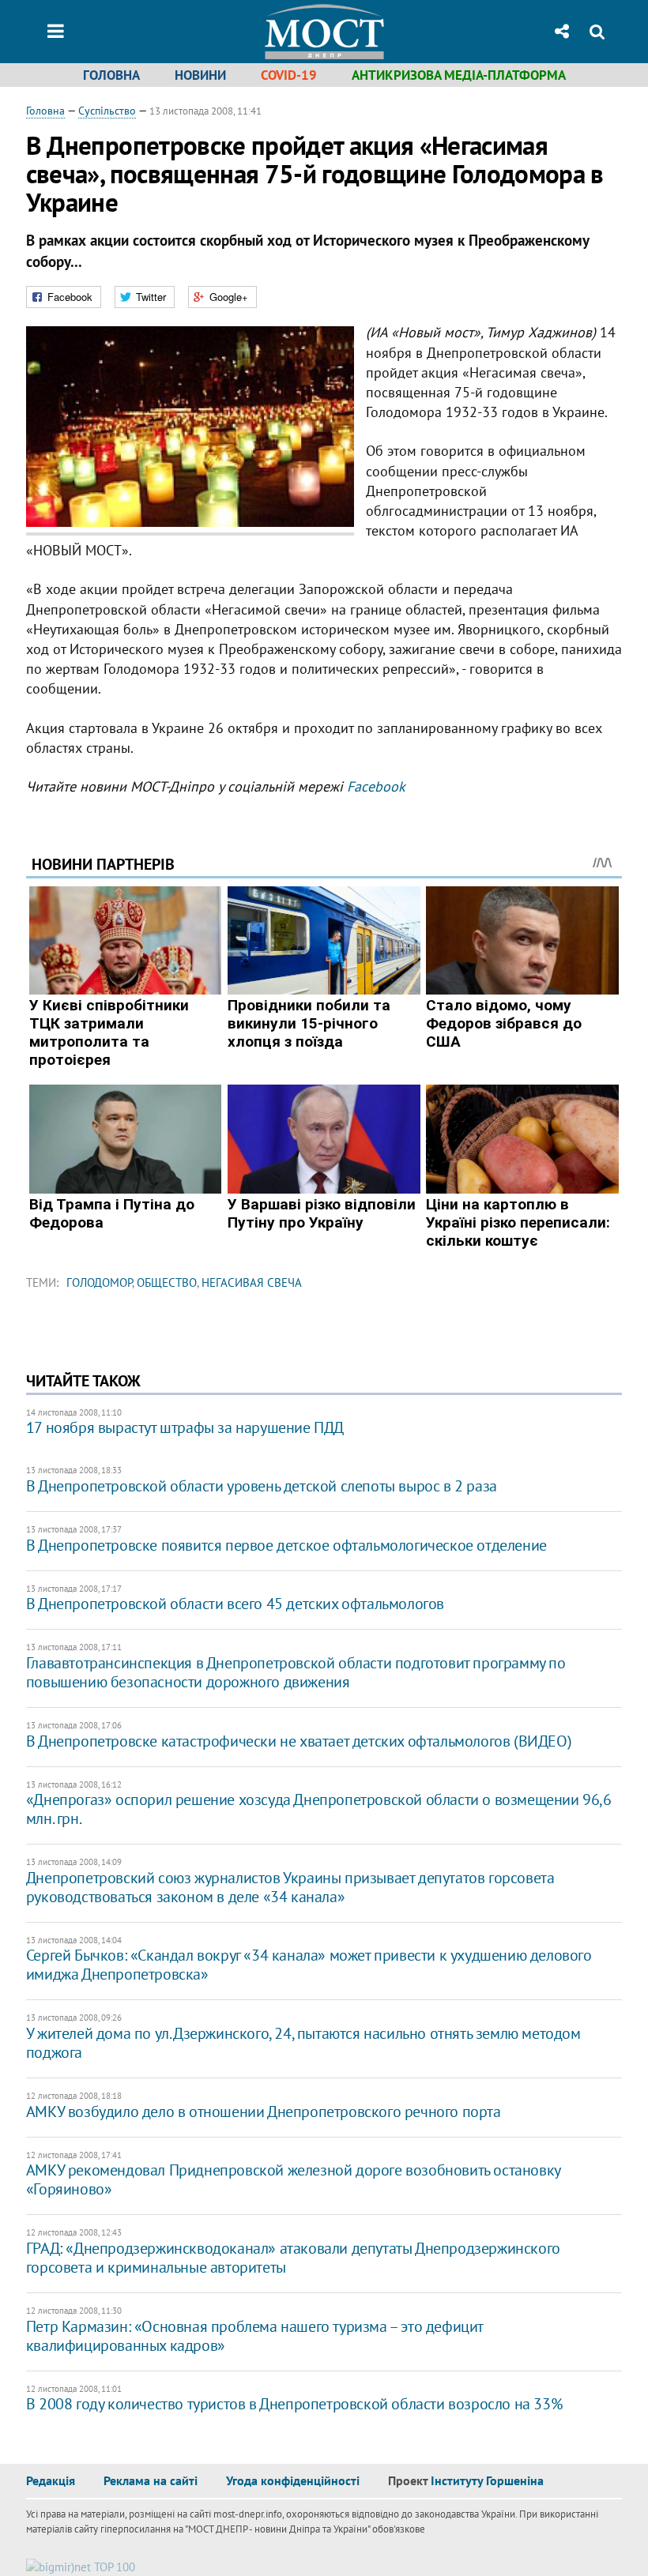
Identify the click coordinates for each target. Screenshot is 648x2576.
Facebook (376, 786)
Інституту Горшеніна (487, 2480)
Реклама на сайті (151, 2480)
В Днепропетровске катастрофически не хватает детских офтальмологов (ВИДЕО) (299, 1741)
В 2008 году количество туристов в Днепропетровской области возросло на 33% (294, 2404)
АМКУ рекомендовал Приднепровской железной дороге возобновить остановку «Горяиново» (293, 2179)
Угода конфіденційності (293, 2480)
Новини (200, 75)
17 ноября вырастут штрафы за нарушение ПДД (185, 1427)
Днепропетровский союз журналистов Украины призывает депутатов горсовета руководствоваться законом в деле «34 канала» (290, 1887)
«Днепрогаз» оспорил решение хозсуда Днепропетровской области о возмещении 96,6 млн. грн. (319, 1809)
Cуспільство (107, 111)
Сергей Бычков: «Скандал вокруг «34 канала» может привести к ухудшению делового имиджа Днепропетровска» (309, 1965)
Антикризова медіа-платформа (459, 75)
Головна (111, 75)
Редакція (51, 2480)
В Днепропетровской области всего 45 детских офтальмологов (235, 1604)
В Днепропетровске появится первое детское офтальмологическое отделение (286, 1545)
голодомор (99, 1282)
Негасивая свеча (252, 1282)
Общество (167, 1282)
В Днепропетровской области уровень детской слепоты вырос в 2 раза (262, 1486)
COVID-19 (289, 75)
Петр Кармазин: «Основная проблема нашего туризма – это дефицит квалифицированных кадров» (254, 2336)
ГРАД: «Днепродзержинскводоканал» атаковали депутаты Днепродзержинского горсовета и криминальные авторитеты (293, 2258)
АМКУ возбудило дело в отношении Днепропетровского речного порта (264, 2112)
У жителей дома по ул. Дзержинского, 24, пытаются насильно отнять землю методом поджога (303, 2043)
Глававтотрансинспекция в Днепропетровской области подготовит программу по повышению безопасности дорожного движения (296, 1672)
